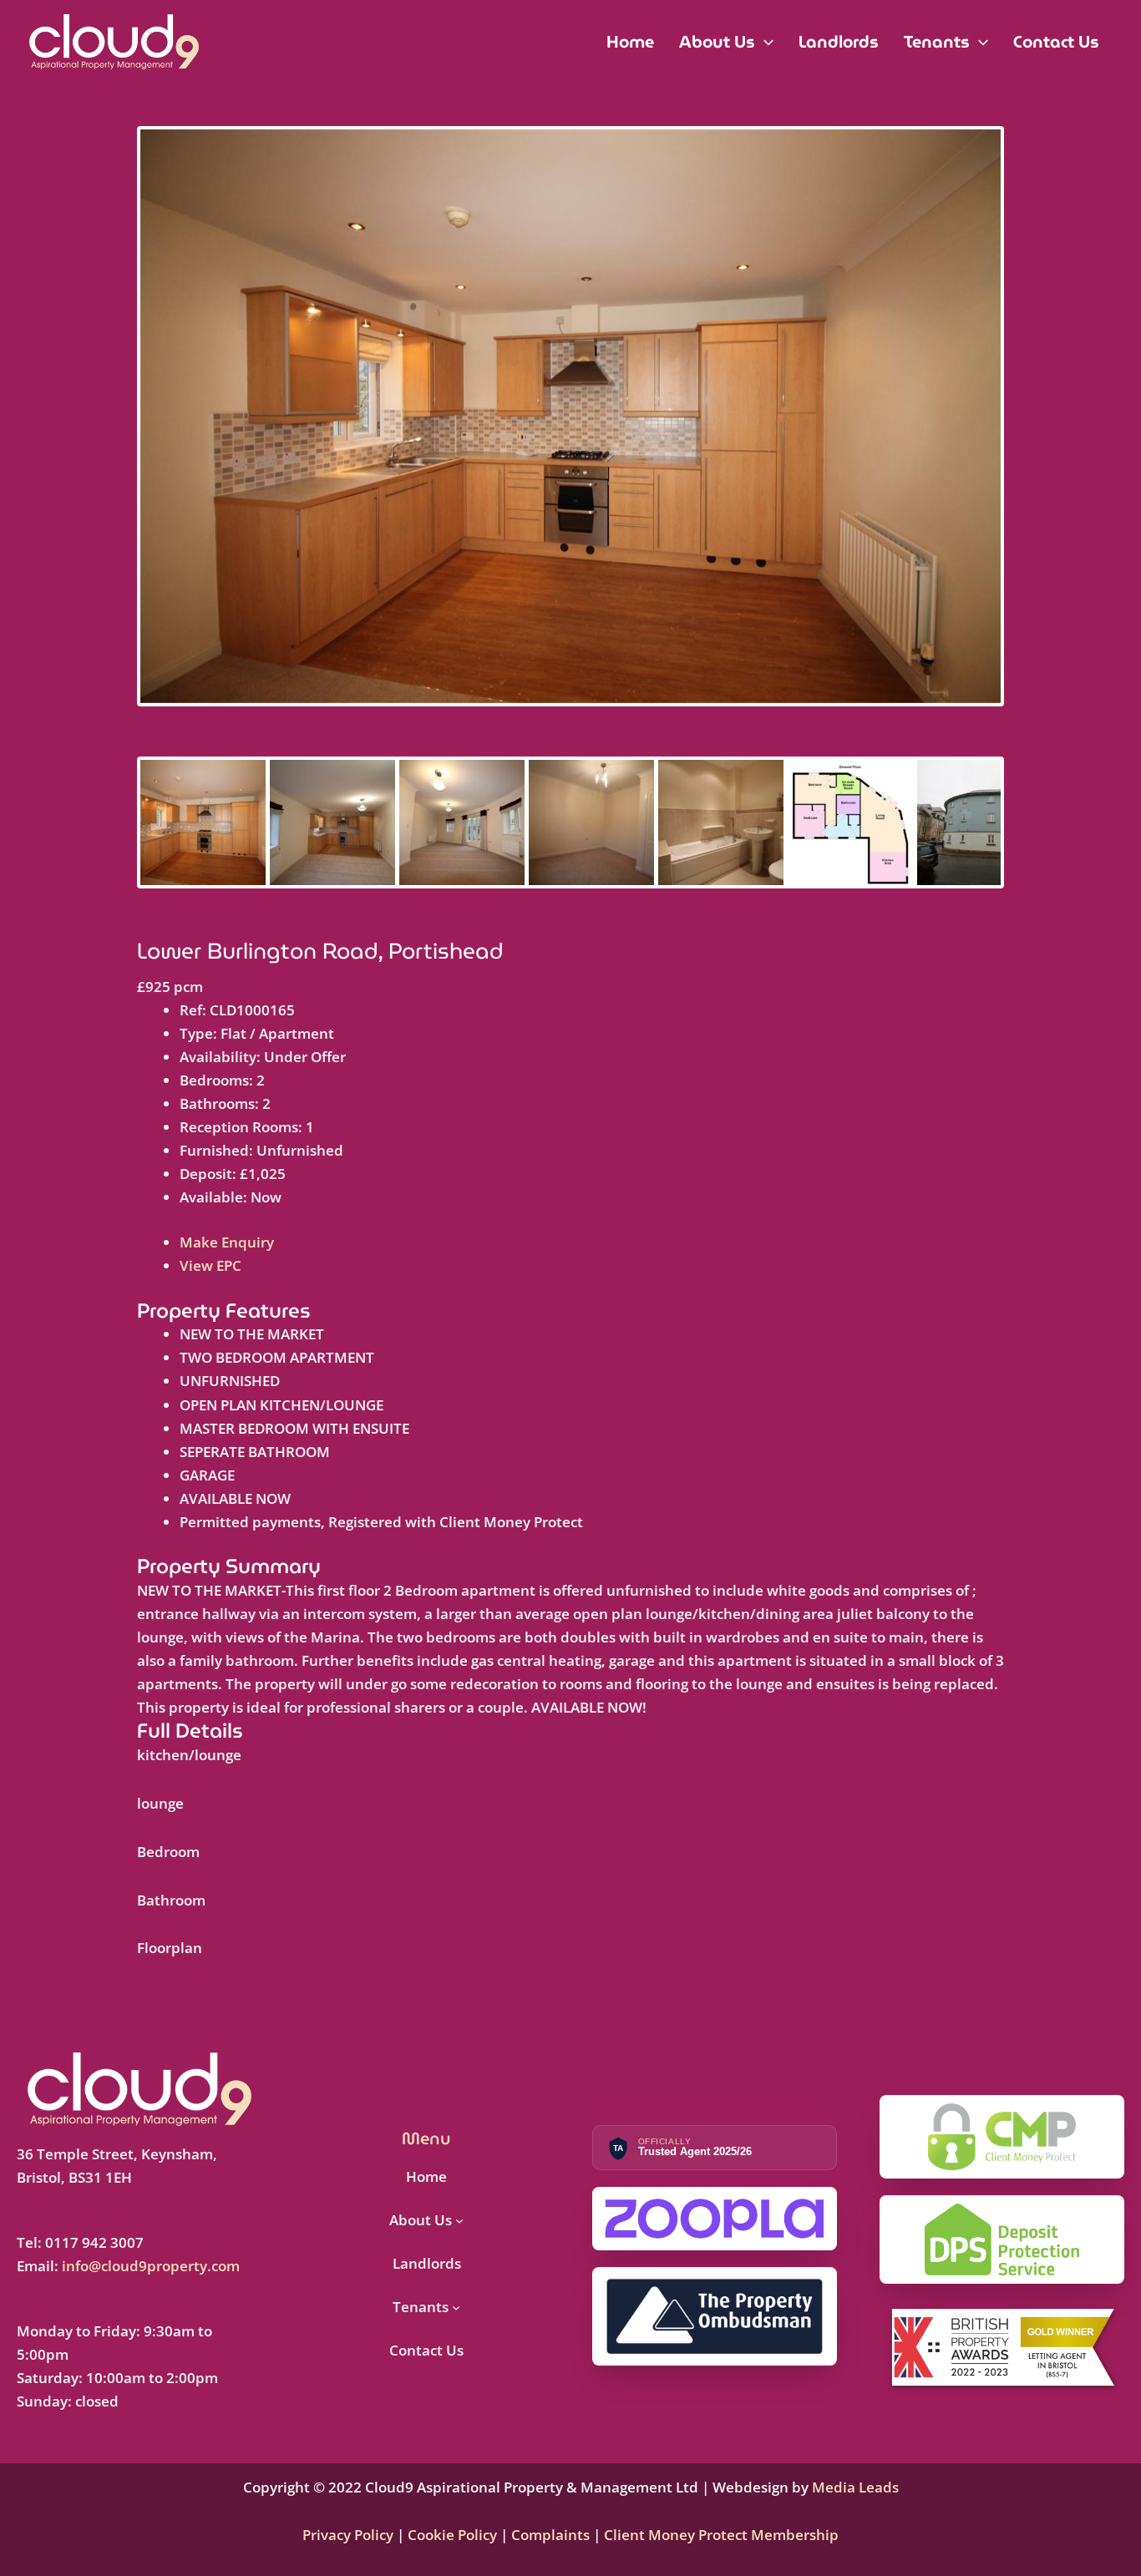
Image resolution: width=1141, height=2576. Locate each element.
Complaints (550, 2535)
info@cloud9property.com (151, 2266)
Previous (115, 432)
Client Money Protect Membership (721, 2535)
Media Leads (855, 2487)
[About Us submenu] (459, 2220)
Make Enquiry (227, 1242)
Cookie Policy (451, 2535)
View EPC (210, 1265)
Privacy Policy (350, 2535)
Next (1026, 432)
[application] (764, 42)
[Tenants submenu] (456, 2307)
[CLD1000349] (570, 416)
